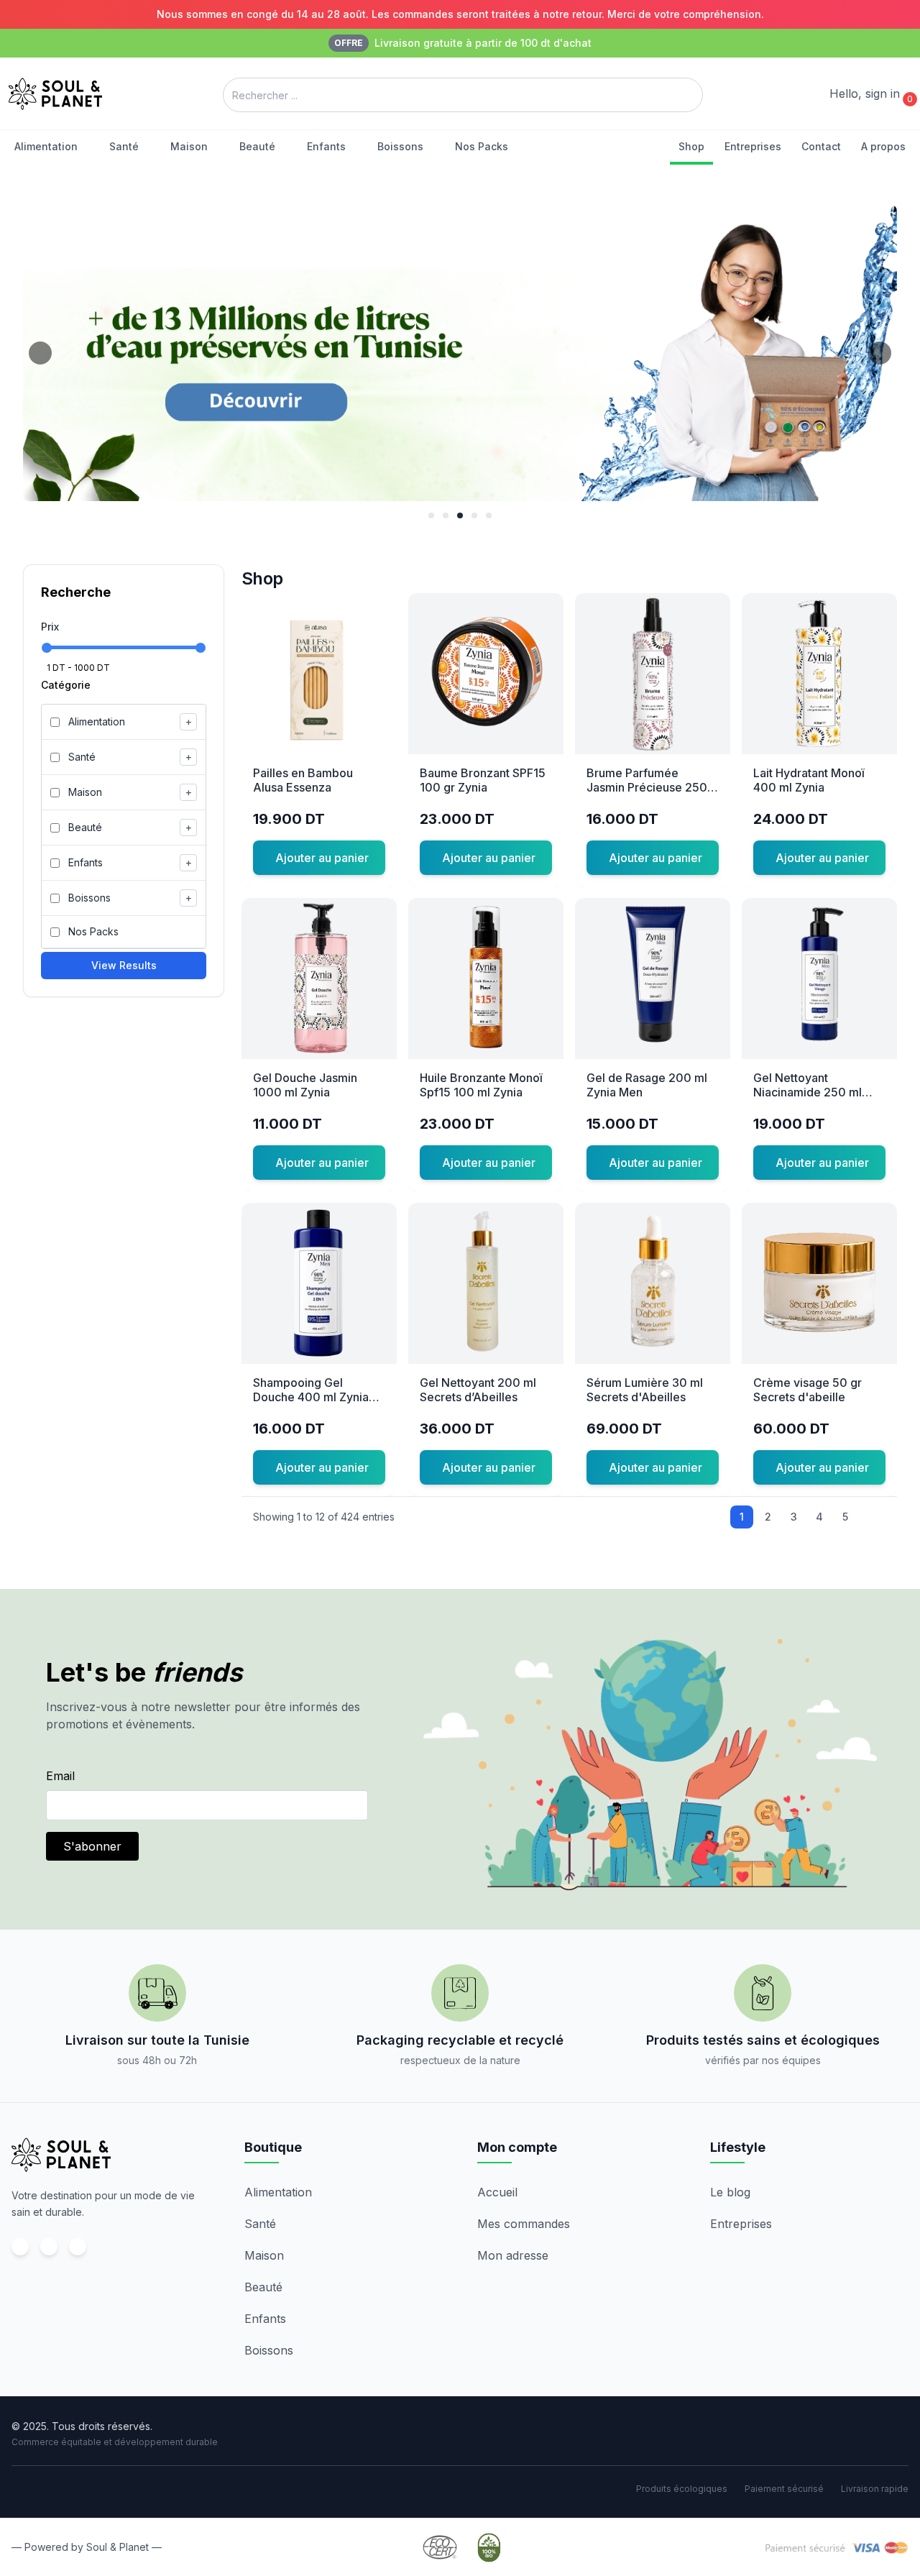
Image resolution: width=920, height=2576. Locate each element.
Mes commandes (524, 2224)
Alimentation (278, 2192)
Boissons (269, 2350)
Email (60, 1776)
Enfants (265, 2319)
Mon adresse (513, 2255)
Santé (260, 2224)
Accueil (497, 2192)
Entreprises (741, 2224)
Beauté (263, 2287)
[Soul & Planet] (61, 2155)
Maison (264, 2255)
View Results (124, 965)
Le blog (730, 2192)
